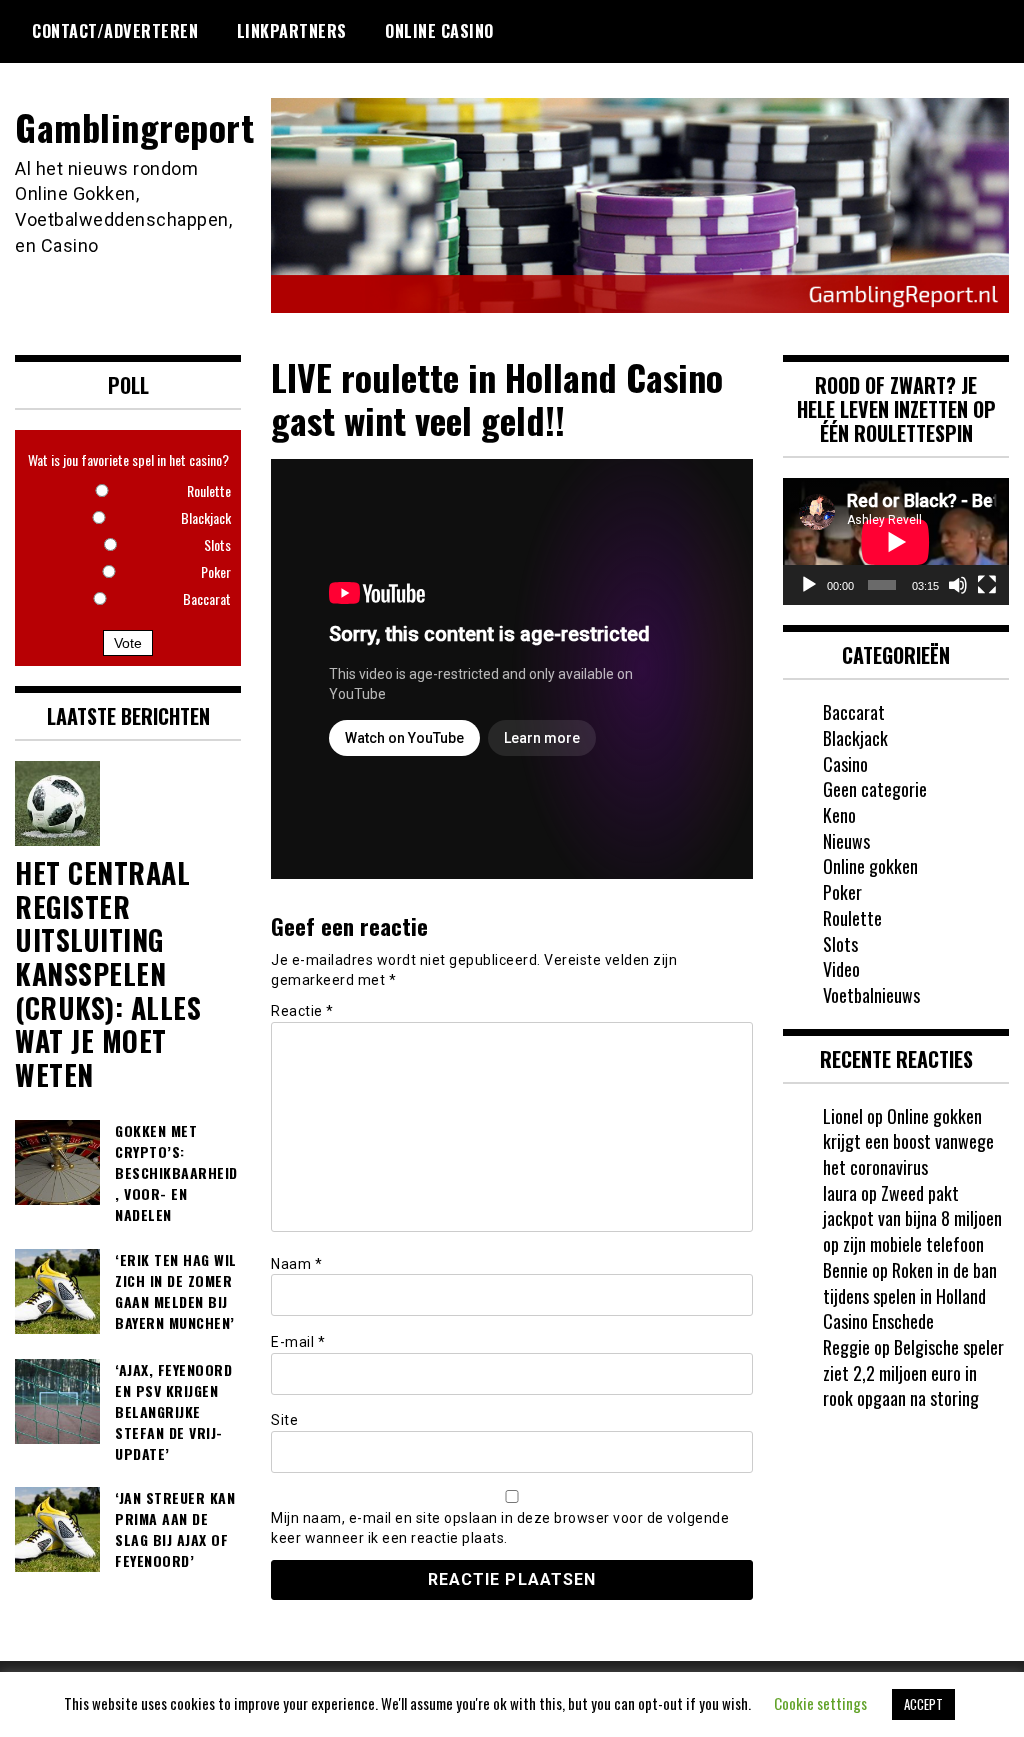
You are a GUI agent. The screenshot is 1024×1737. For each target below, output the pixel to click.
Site (284, 1420)
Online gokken (870, 866)
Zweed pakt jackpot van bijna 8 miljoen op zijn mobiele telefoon (912, 1218)
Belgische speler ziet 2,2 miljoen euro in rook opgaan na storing (913, 1372)
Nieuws (846, 841)
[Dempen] (958, 585)
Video (841, 969)
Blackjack (855, 738)
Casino (845, 764)
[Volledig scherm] (987, 585)
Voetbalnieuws (871, 995)
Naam (296, 1264)
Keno (839, 815)
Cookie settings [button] (820, 1703)
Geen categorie (875, 789)
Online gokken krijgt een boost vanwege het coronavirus (908, 1141)
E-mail (298, 1342)
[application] (896, 541)
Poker (842, 892)
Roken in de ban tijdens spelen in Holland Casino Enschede (910, 1295)
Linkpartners (292, 31)
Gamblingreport (134, 126)
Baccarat (854, 712)
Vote (128, 643)
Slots (840, 944)
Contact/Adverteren (115, 31)
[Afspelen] (809, 585)
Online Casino (439, 31)
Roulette (852, 918)
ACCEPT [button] (923, 1704)
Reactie (302, 1011)
